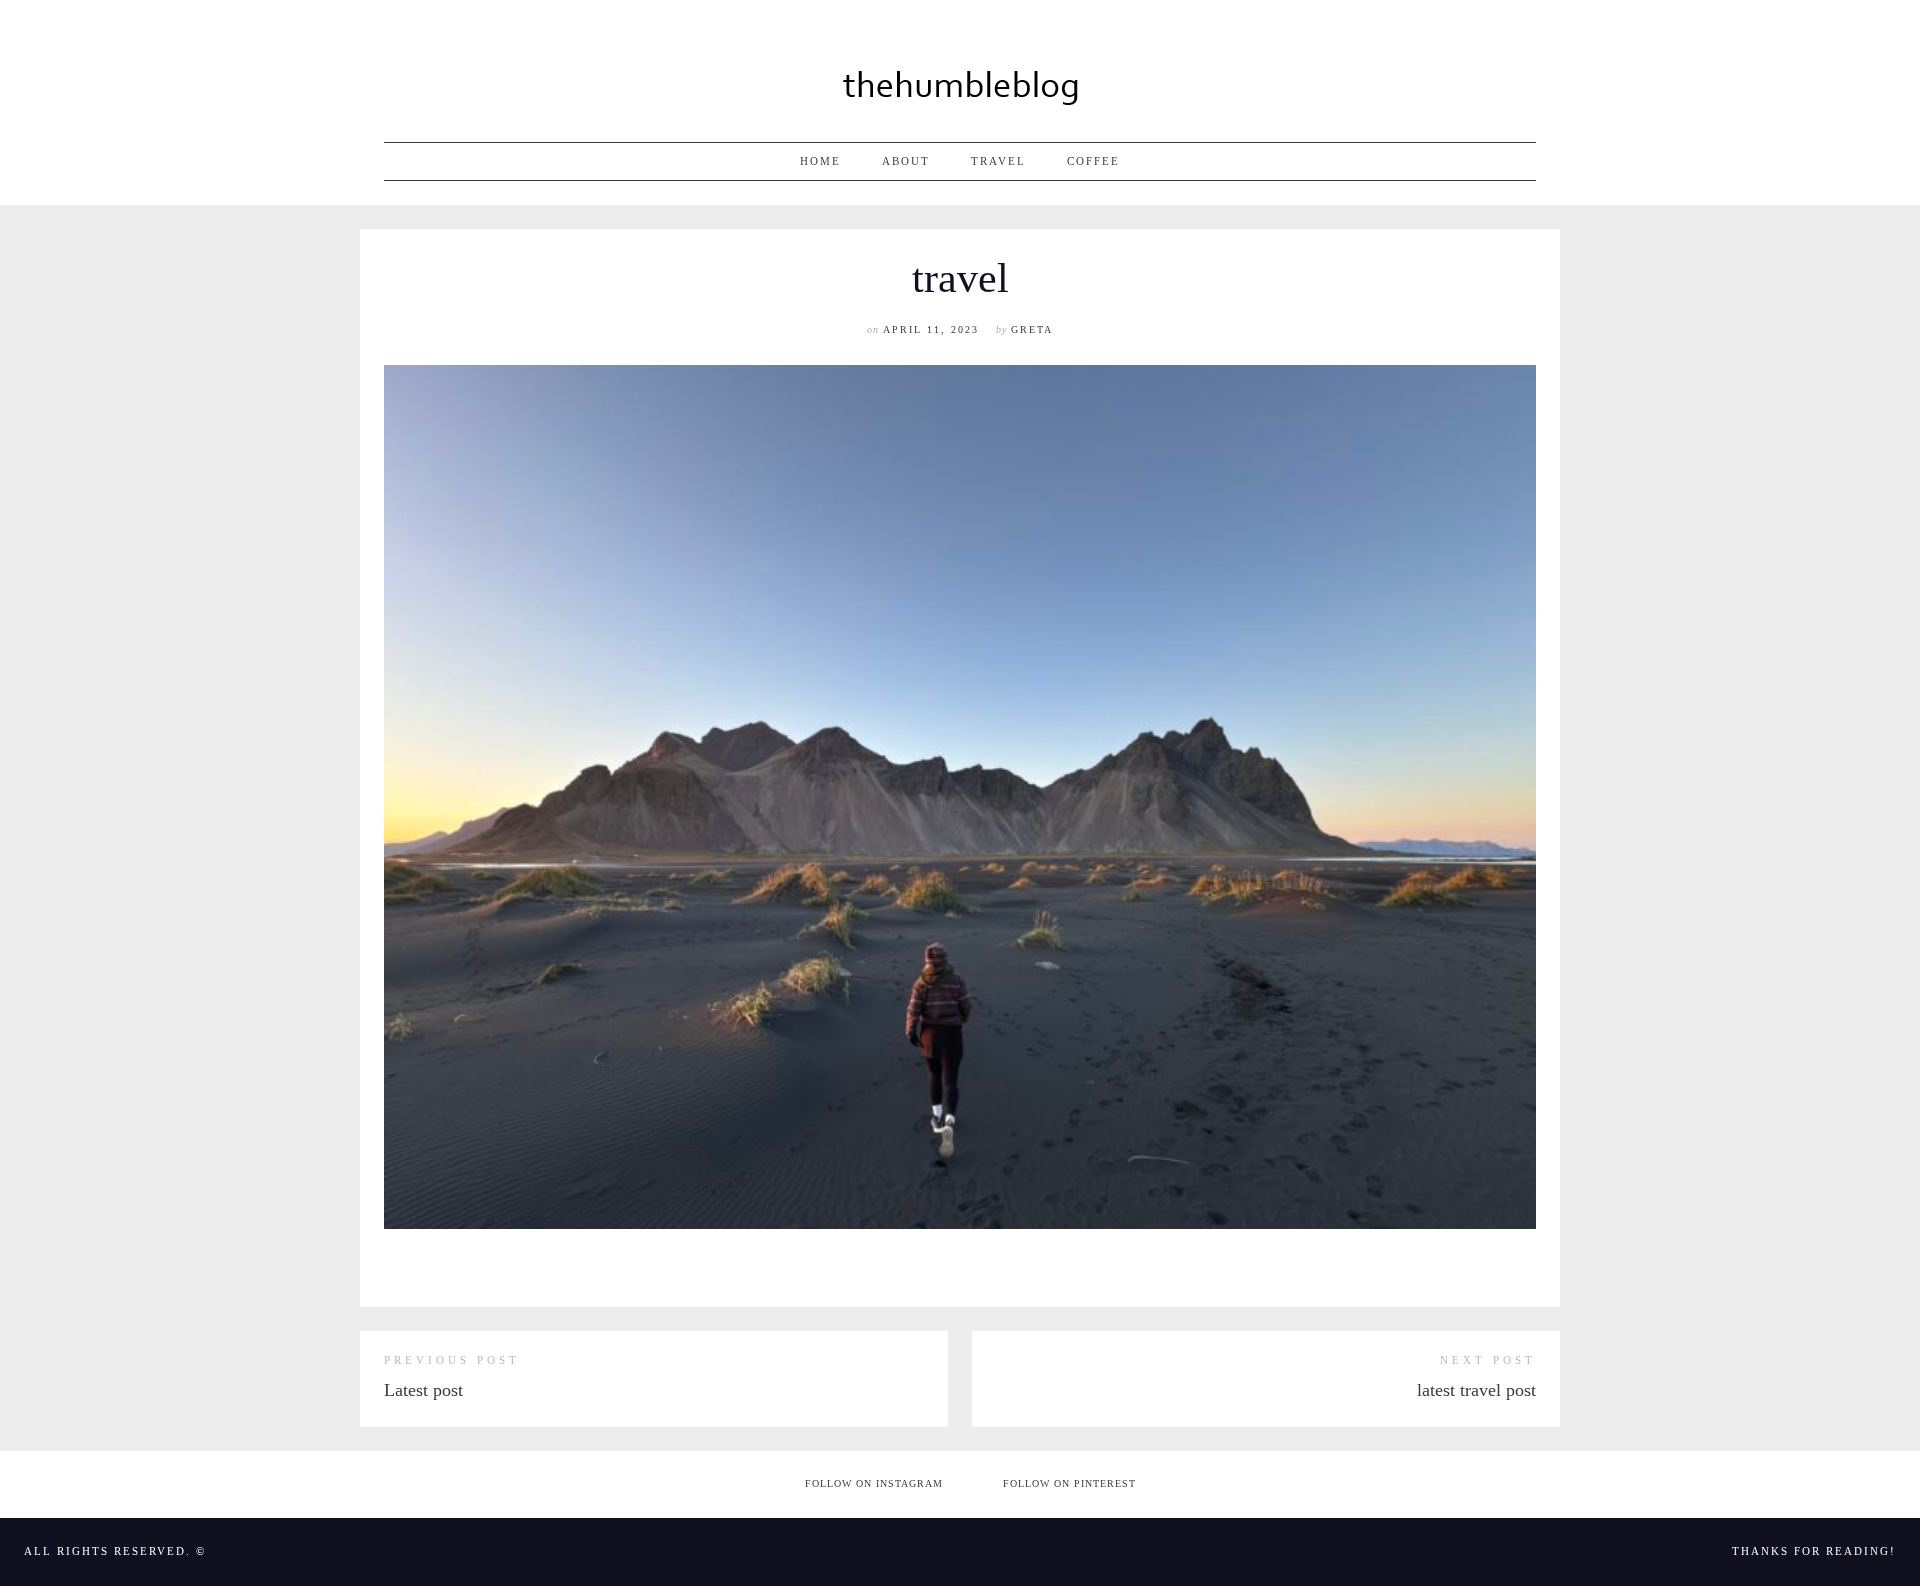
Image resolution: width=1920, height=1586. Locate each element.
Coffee (1093, 161)
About (906, 161)
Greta (1032, 329)
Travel (998, 161)
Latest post (423, 1390)
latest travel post (1476, 1390)
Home (820, 161)
